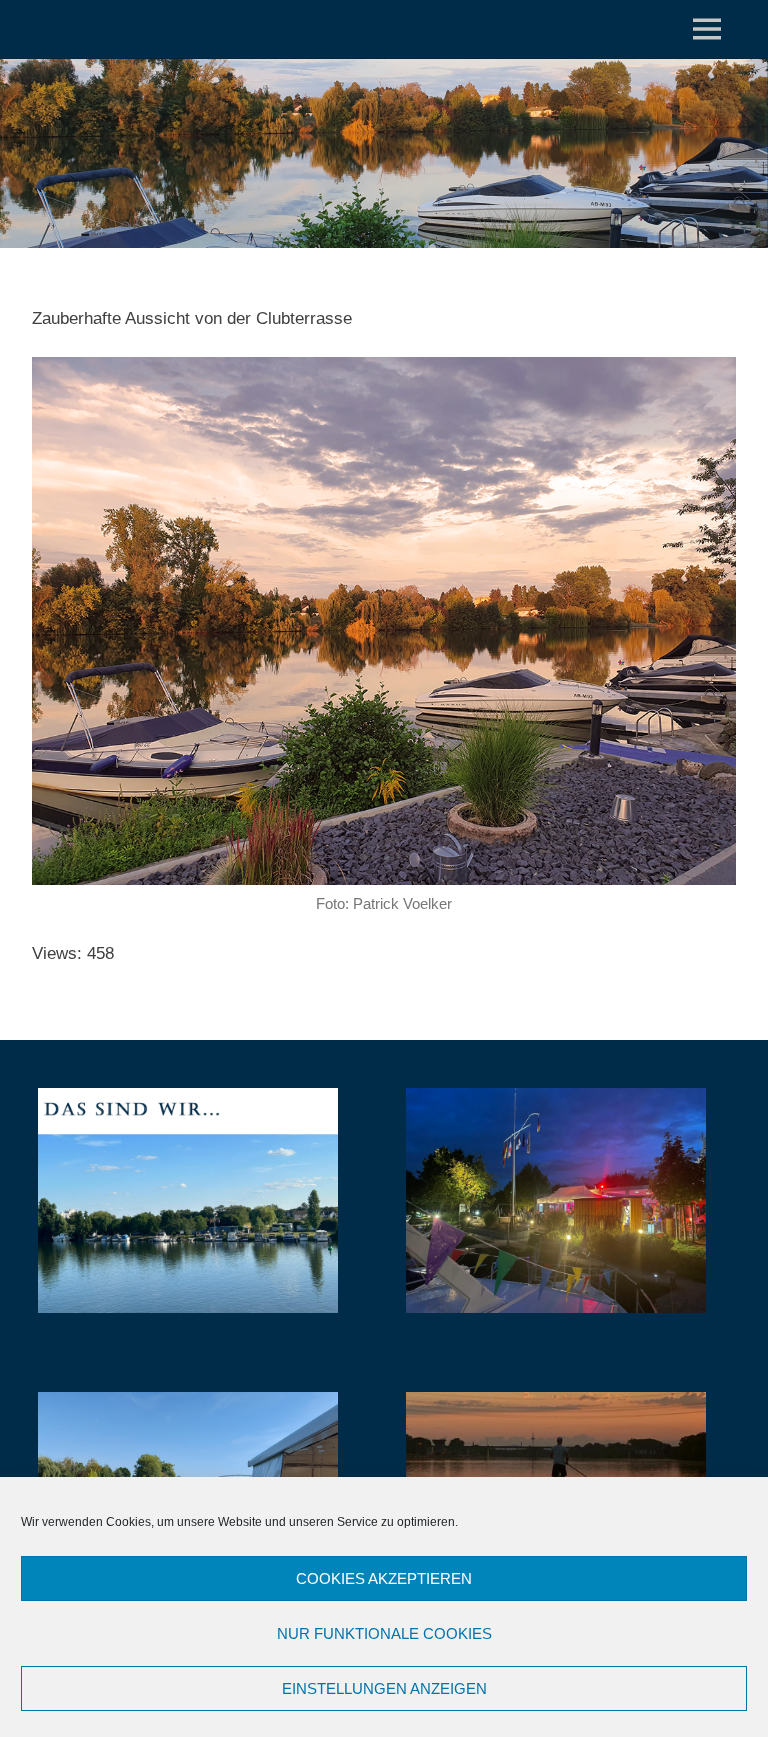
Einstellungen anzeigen (384, 1688)
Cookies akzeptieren (384, 1578)
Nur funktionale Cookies (384, 1633)
